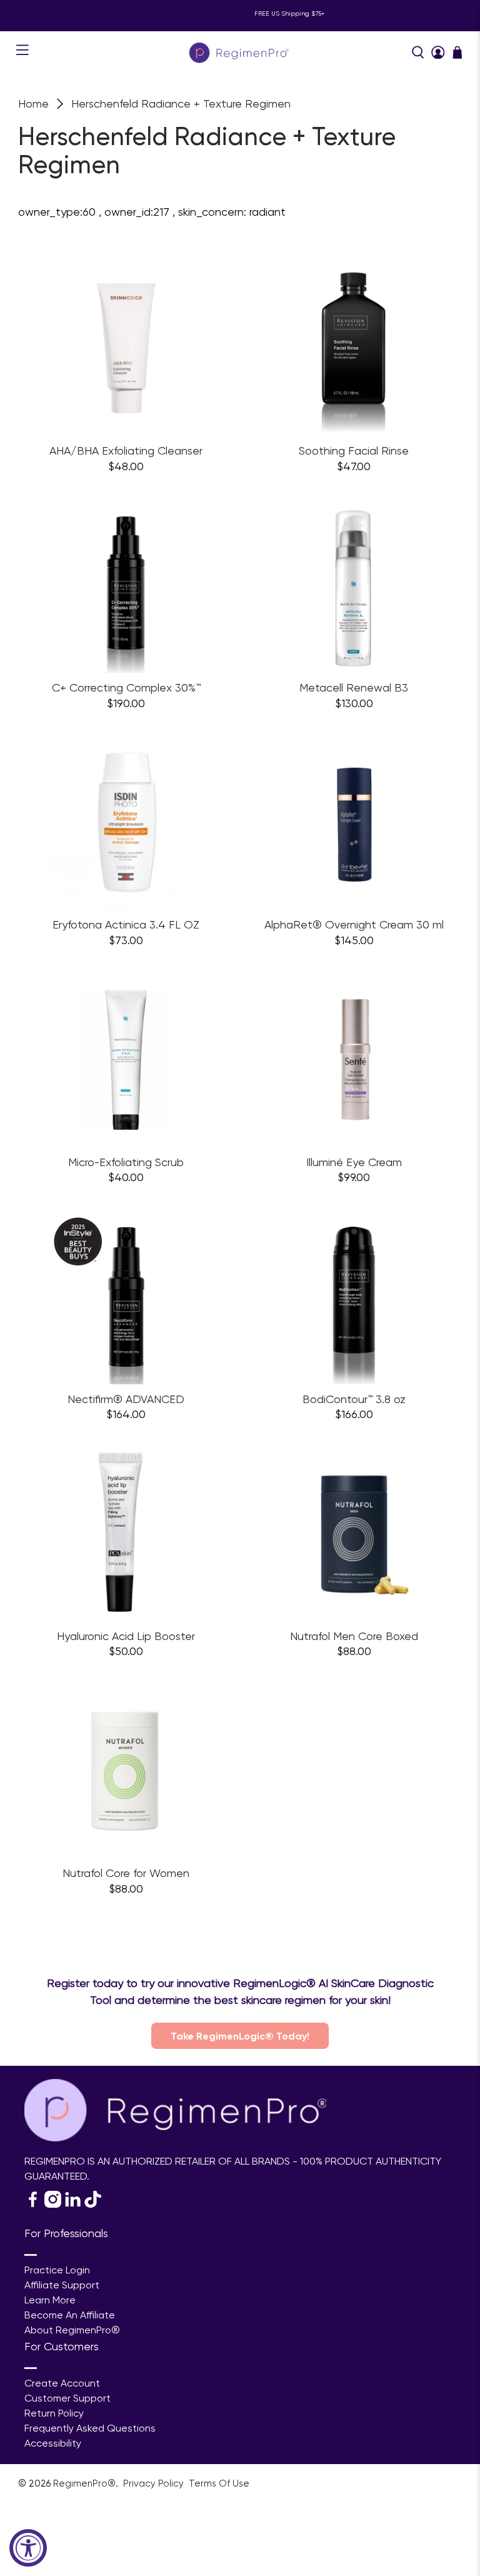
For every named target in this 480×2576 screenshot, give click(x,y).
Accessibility (53, 2443)
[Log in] (438, 53)
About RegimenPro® (72, 2330)
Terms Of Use (219, 2483)
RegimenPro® (84, 2483)
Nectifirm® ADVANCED (126, 1399)
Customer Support (67, 2398)
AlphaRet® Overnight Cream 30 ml (354, 924)
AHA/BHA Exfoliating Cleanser (126, 450)
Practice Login (57, 2270)
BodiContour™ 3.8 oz (354, 1399)
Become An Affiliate (70, 2315)
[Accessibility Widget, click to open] (28, 2548)
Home (33, 104)
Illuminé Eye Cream (354, 1162)
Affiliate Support (62, 2285)
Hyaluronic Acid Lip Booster (126, 1636)
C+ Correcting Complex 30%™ (126, 687)
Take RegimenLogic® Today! (240, 2036)
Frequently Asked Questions (90, 2428)
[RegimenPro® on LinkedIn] (73, 2204)
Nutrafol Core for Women (126, 1873)
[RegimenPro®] (240, 52)
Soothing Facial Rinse (354, 450)
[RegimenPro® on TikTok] (93, 2204)
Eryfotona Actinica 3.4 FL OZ (126, 924)
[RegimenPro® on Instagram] (53, 2204)
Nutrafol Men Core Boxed (354, 1636)
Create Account (62, 2383)
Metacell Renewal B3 (354, 687)
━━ (31, 2255)
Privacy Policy (155, 2483)
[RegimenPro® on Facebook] (33, 2204)
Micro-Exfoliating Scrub (126, 1162)
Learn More (50, 2300)
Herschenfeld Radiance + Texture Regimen (181, 104)
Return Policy (54, 2413)
